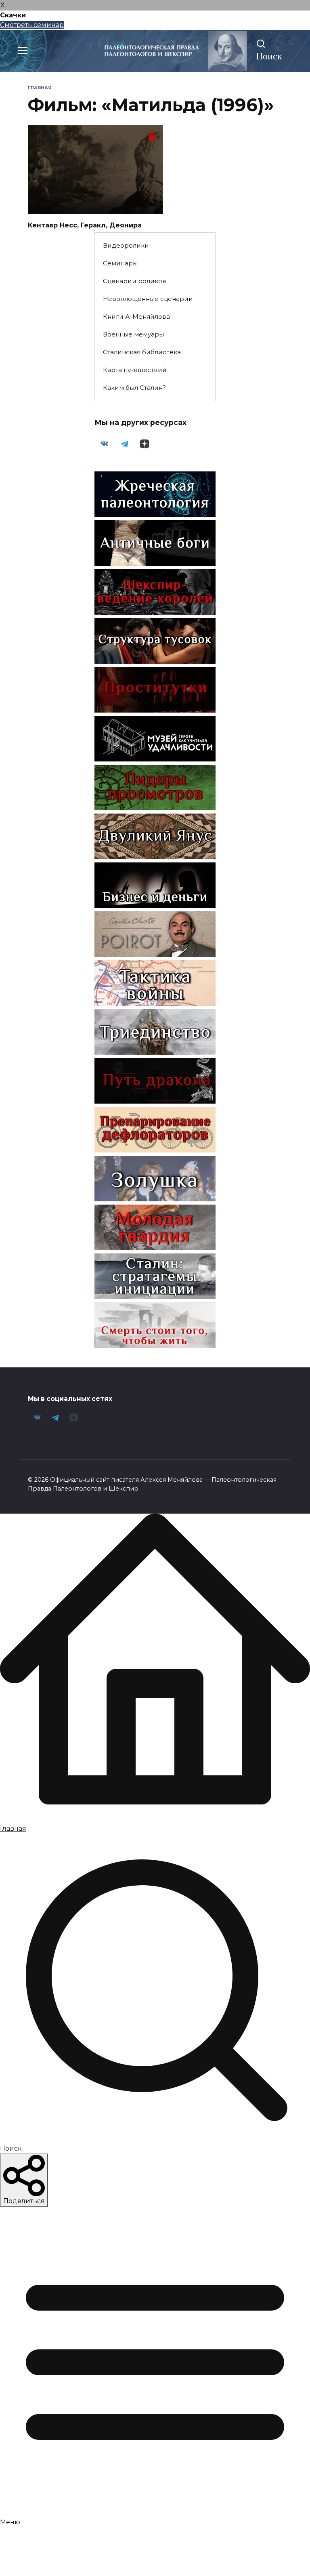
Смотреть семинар (32, 25)
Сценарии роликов (135, 281)
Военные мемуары (133, 334)
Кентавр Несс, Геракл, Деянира (85, 225)
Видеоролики (126, 245)
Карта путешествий (135, 370)
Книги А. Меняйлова (136, 316)
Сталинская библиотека (142, 352)
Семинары (120, 263)
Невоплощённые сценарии (148, 299)
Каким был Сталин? (134, 388)
